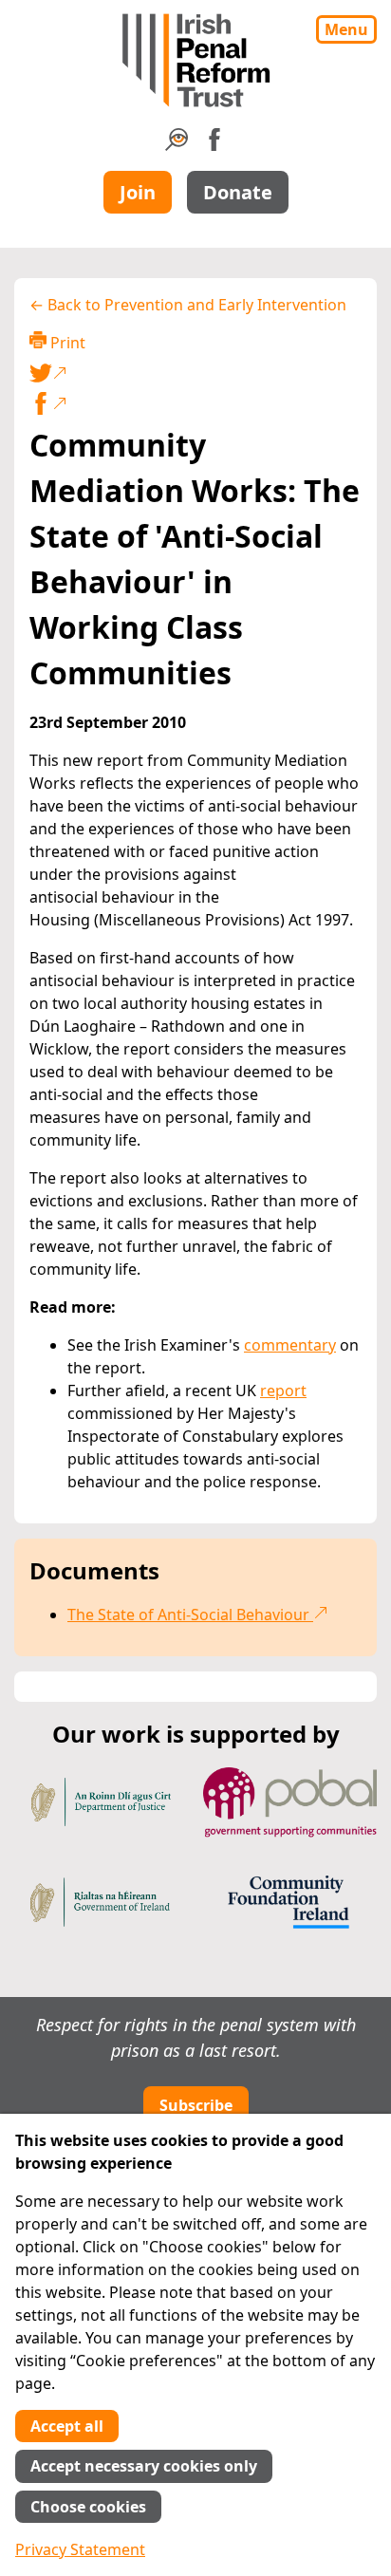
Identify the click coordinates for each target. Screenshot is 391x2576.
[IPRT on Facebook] (214, 145)
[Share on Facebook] (195, 403)
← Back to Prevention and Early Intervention (188, 305)
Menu (346, 29)
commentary (290, 1345)
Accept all (67, 2426)
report (283, 1391)
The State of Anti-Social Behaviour (190, 1615)
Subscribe (196, 2105)
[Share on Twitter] (192, 373)
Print (66, 343)
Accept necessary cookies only (144, 2466)
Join (138, 192)
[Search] (177, 145)
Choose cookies (88, 2507)
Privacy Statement (80, 2549)
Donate (238, 192)
